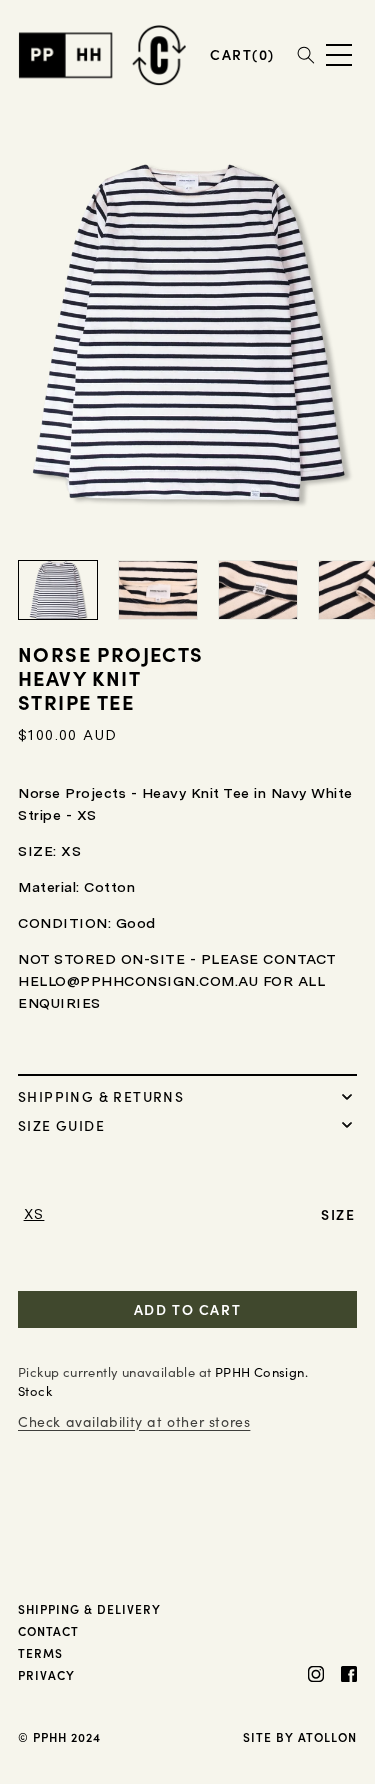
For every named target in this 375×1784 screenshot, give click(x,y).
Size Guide (61, 1124)
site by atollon (300, 1736)
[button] (242, 54)
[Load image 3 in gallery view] (258, 590)
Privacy (46, 1674)
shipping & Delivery (89, 1608)
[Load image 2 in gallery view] (158, 590)
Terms (40, 1652)
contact (48, 1630)
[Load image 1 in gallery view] (58, 590)
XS (34, 1214)
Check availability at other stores (134, 1421)
